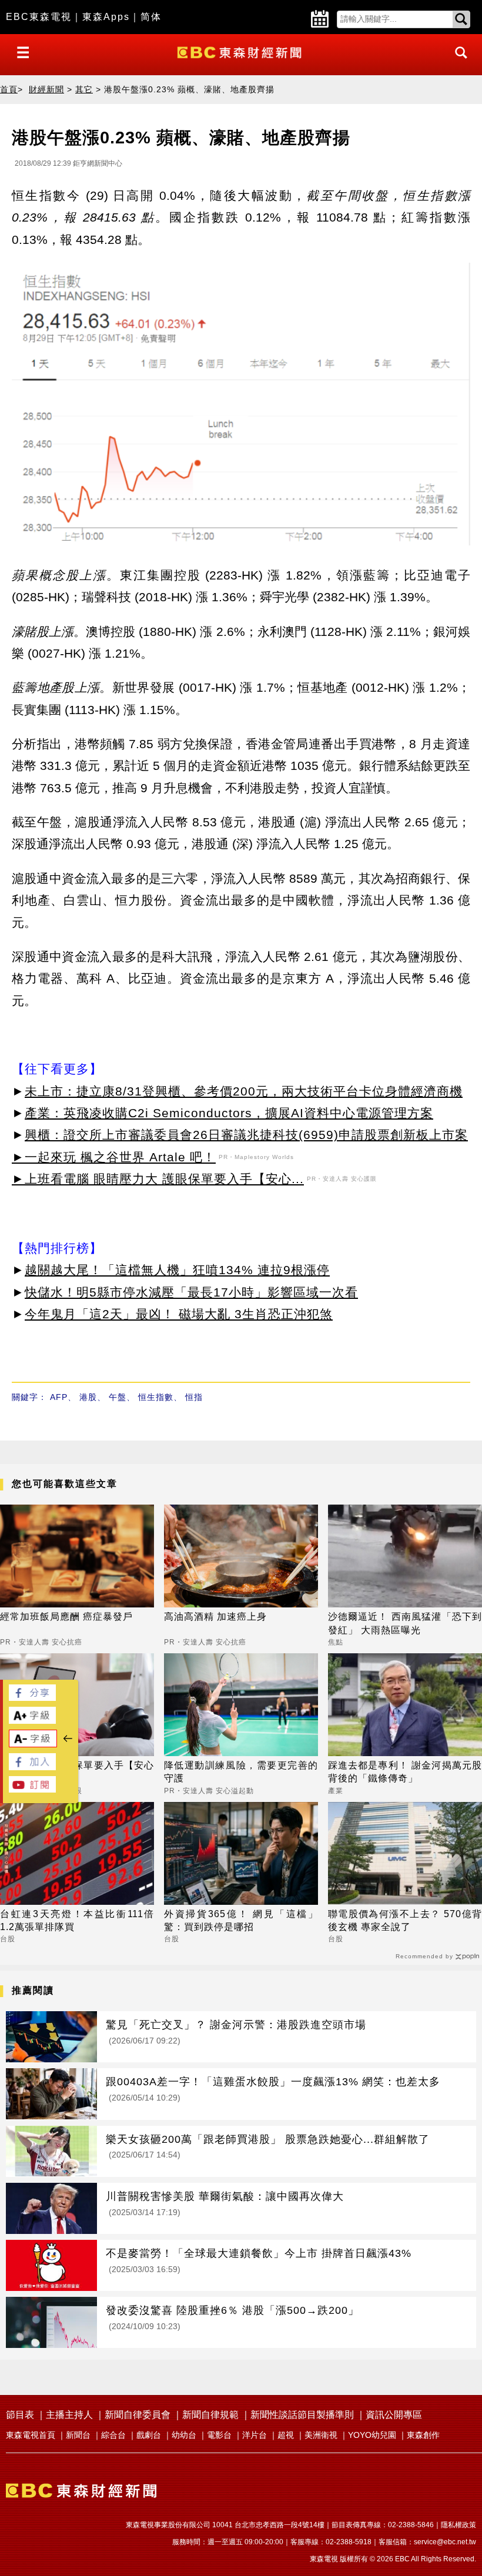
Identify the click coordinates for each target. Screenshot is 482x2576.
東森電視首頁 (31, 2435)
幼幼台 (184, 2435)
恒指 (194, 1397)
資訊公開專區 (394, 2415)
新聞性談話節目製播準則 (302, 2415)
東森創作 (423, 2435)
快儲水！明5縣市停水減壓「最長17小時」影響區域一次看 (191, 1292)
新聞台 (78, 2435)
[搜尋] (458, 63)
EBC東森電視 (39, 17)
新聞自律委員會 (138, 2415)
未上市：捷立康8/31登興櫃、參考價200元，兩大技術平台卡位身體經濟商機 (244, 1091)
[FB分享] (32, 1698)
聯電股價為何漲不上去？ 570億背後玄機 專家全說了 (405, 1920)
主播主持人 (69, 2415)
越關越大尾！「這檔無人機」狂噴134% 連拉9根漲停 (177, 1270)
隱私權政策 (458, 2525)
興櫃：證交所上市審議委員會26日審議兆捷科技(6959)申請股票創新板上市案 (246, 1135)
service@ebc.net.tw (445, 2542)
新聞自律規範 (210, 2415)
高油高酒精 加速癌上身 (215, 1617)
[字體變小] (33, 1744)
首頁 (9, 89)
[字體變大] (32, 1721)
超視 (286, 2435)
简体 (151, 17)
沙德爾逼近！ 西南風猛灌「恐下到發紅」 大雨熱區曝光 (405, 1623)
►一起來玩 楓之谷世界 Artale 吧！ (114, 1157)
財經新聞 (46, 89)
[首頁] (241, 51)
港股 (88, 1397)
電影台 (219, 2435)
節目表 (20, 2415)
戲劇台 (149, 2435)
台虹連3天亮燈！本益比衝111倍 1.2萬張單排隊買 (77, 1920)
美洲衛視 (321, 2435)
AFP (59, 1397)
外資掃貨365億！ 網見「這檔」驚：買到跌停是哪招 (241, 1920)
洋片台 (255, 2435)
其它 (84, 89)
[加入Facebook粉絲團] (32, 1767)
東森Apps (106, 17)
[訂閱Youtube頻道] (32, 1789)
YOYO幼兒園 (372, 2435)
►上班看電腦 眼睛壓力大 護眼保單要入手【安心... (158, 1179)
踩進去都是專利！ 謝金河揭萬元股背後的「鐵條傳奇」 (405, 1772)
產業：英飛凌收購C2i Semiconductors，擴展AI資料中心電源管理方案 (229, 1113)
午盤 (118, 1397)
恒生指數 (156, 1397)
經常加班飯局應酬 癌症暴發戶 (66, 1617)
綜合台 (113, 2435)
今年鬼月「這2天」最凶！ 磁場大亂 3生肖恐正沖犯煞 (179, 1314)
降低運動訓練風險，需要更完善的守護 (241, 1772)
